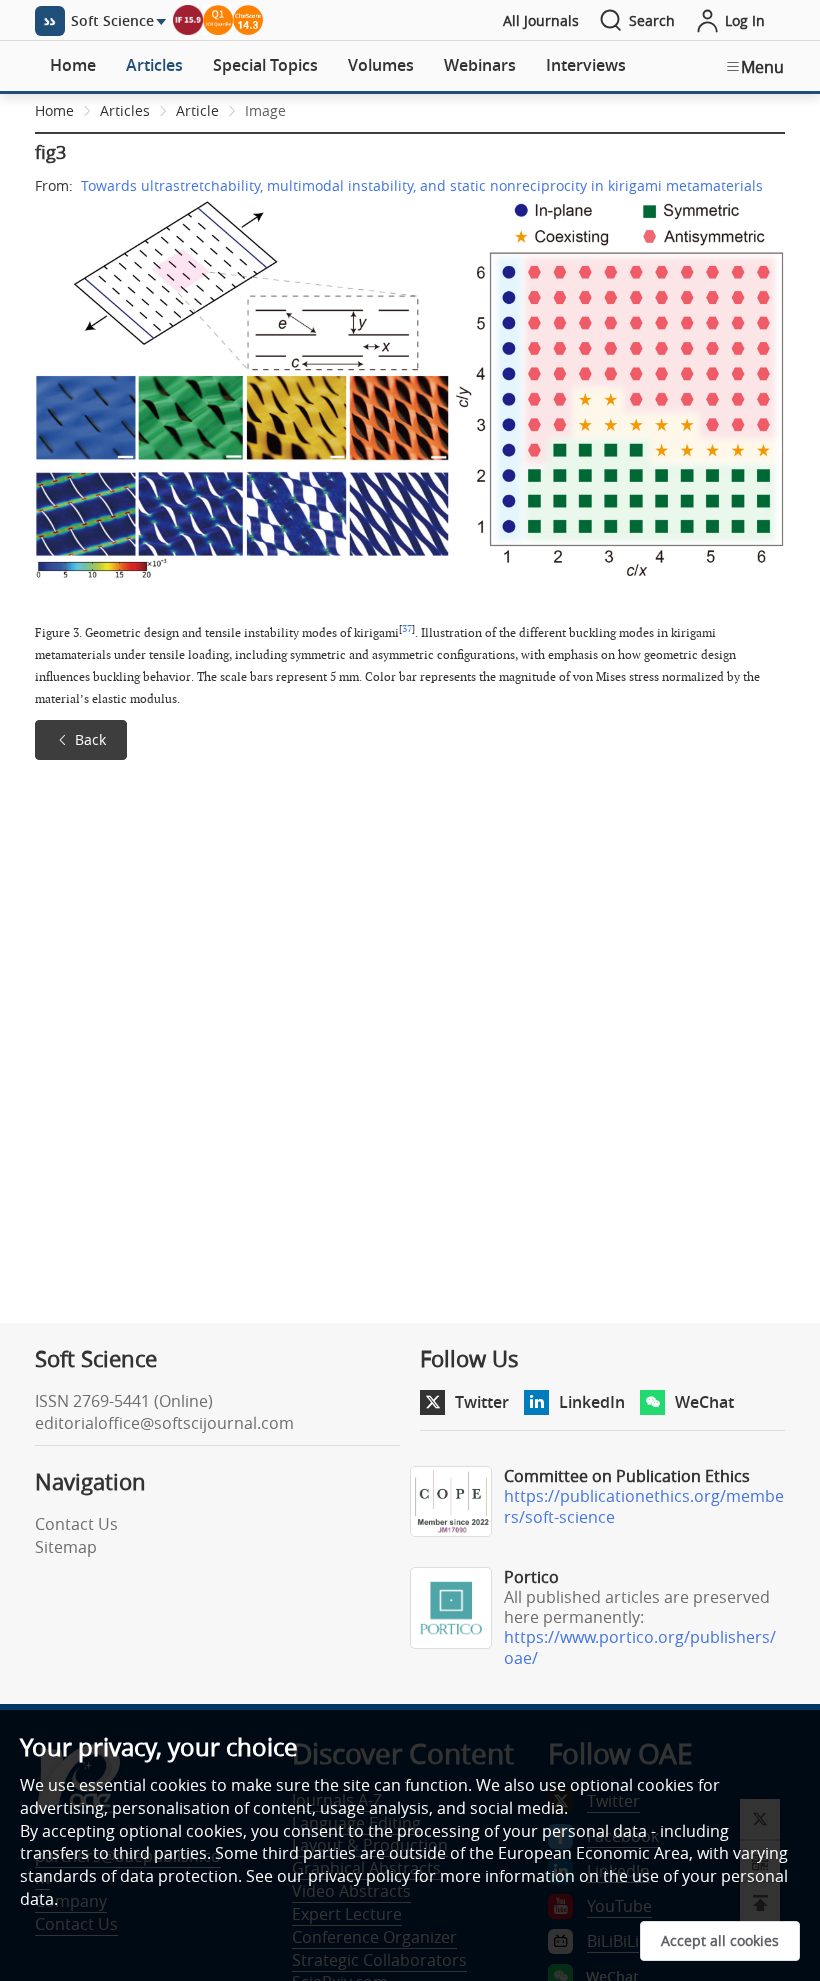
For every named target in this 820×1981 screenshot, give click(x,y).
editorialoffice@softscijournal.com (164, 1423)
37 (407, 629)
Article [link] (197, 110)
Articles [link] (125, 110)
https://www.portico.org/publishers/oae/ (640, 1647)
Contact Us (76, 1524)
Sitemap (66, 1547)
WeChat (704, 1402)
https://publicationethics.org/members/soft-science (644, 1506)
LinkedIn (592, 1402)
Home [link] (54, 110)
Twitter (482, 1402)
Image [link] (265, 110)
